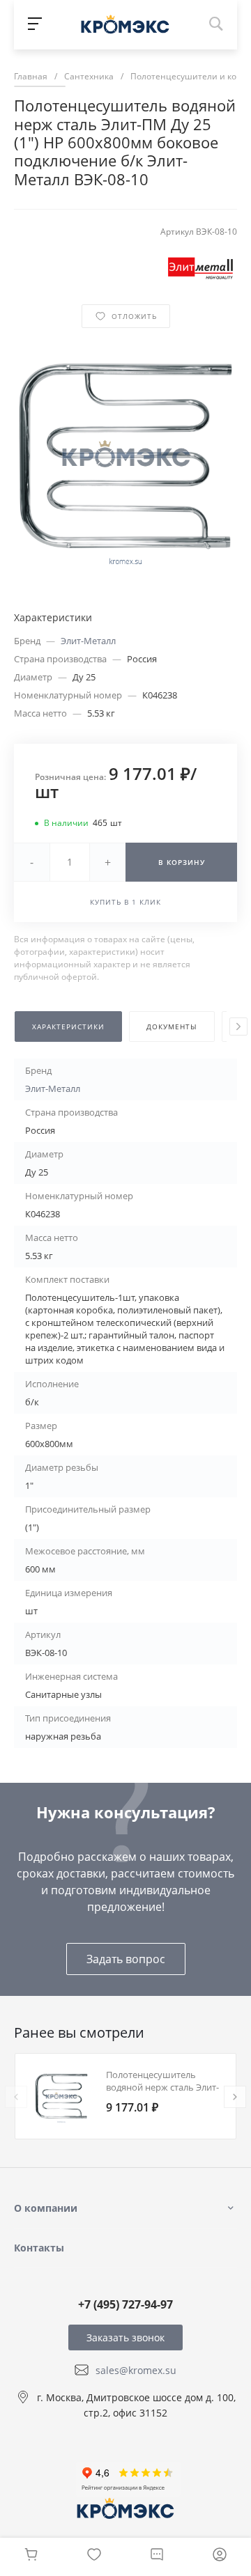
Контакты (39, 2248)
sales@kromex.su (136, 2370)
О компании (46, 2208)
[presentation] (238, 1027)
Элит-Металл (88, 641)
